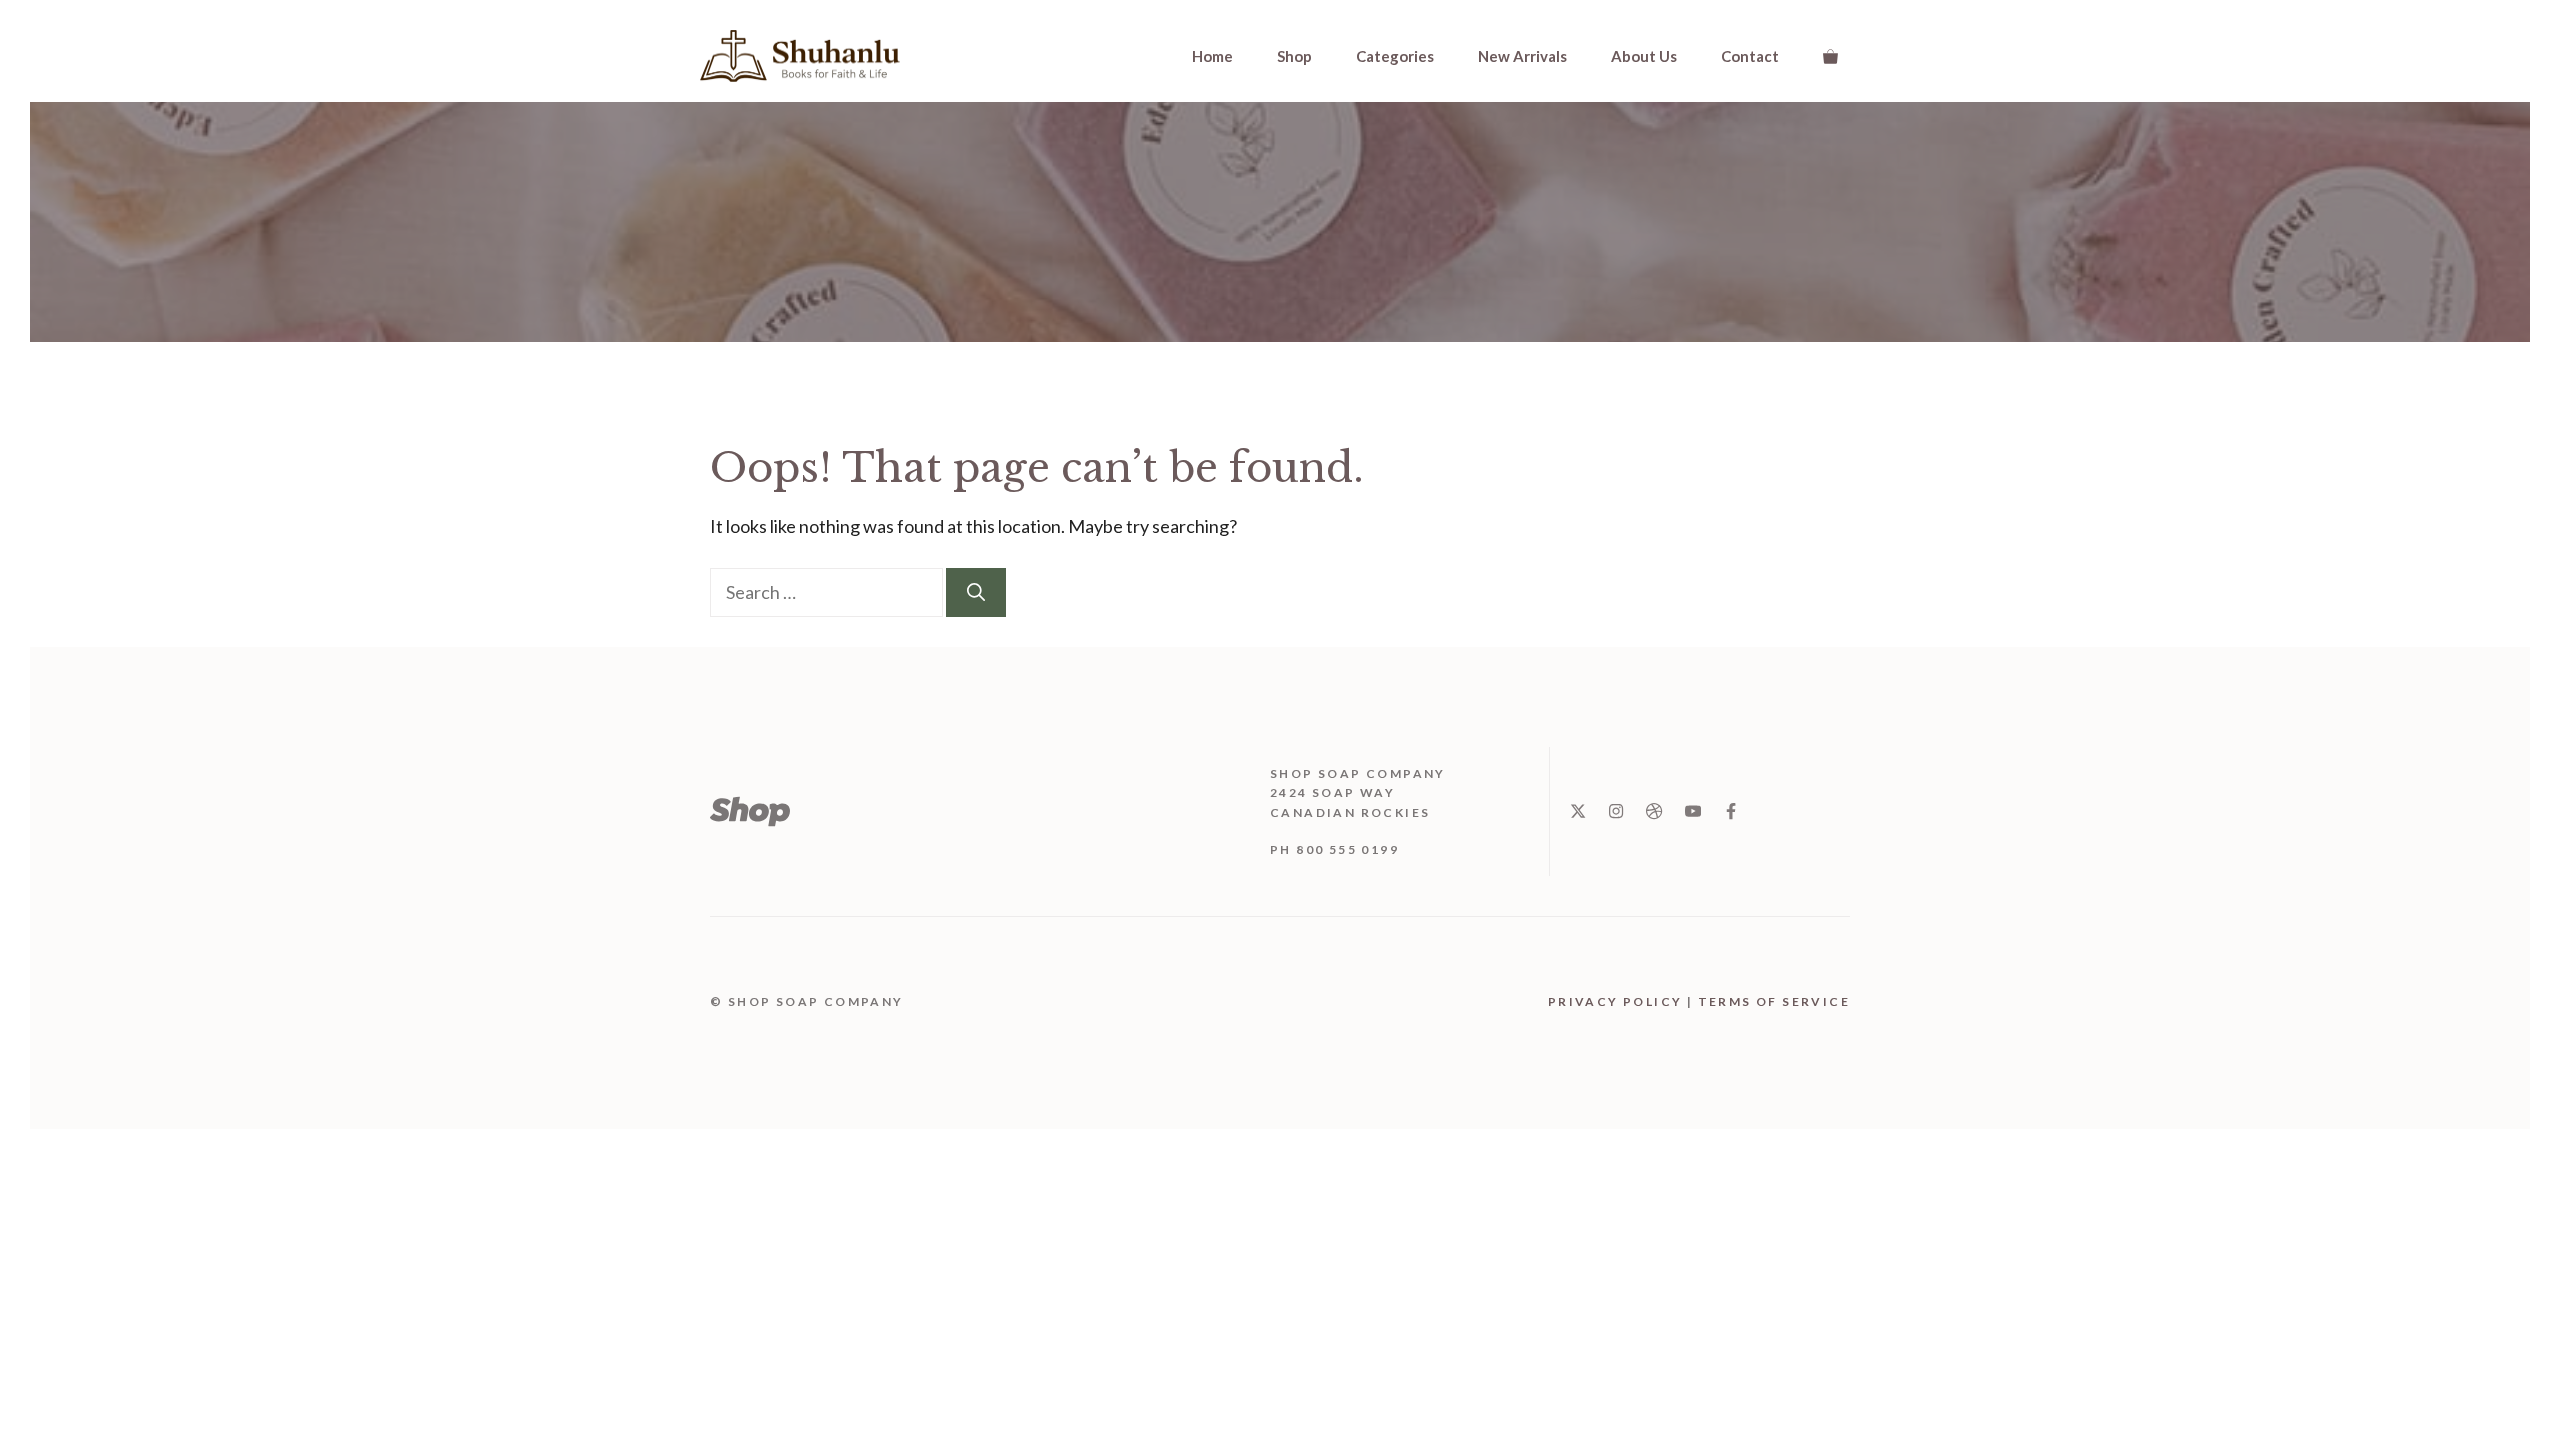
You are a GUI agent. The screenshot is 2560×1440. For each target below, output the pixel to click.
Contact (1750, 56)
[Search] (976, 592)
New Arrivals (1522, 56)
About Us (1644, 56)
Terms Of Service (1774, 1001)
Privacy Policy (1615, 1001)
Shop (1294, 56)
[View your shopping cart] (1830, 56)
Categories (1395, 56)
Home (1212, 56)
